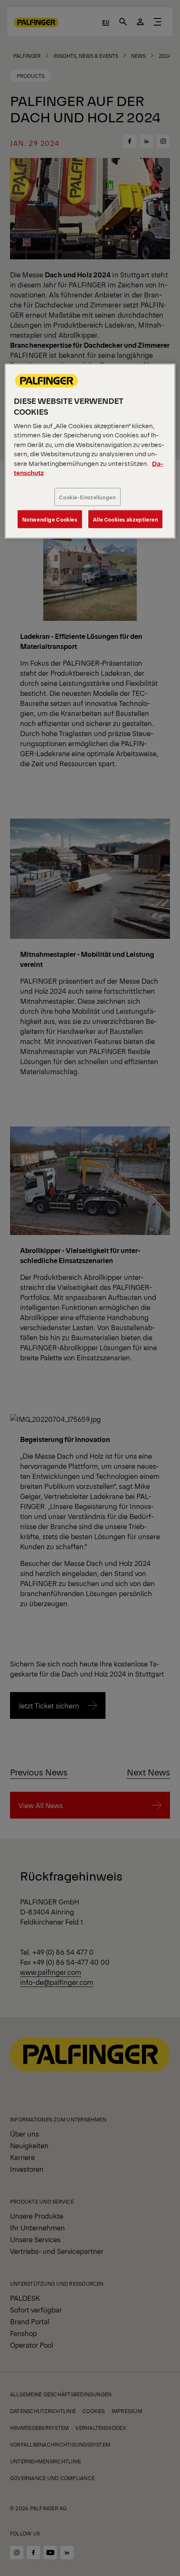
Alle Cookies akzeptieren (126, 519)
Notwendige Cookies (50, 519)
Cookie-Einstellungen (87, 497)
